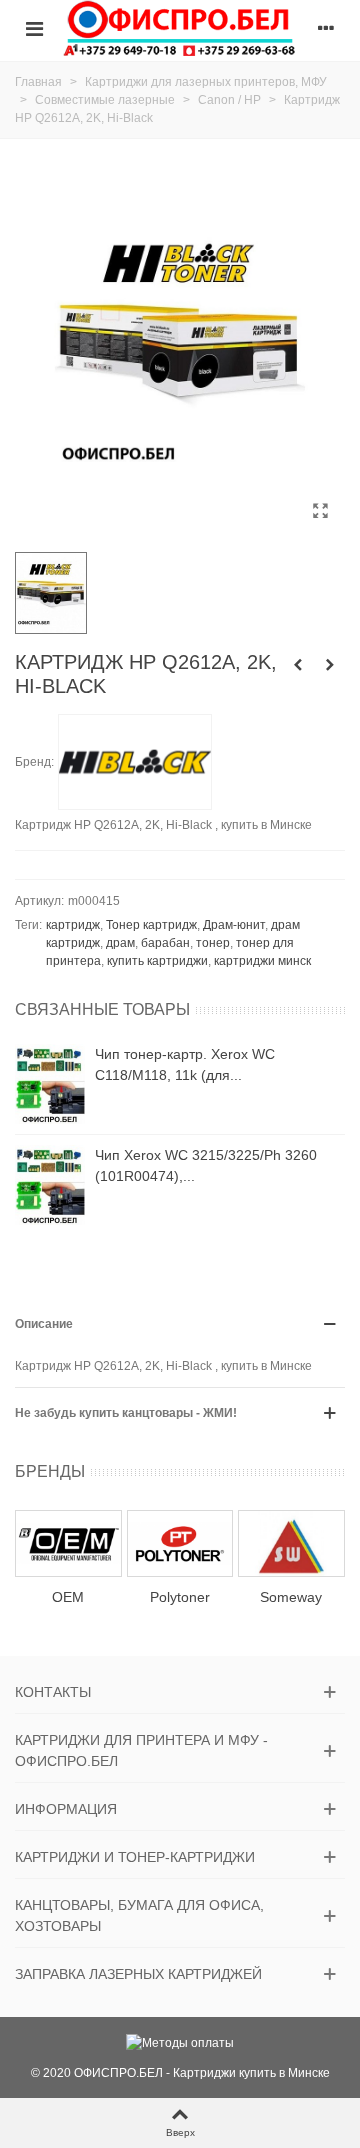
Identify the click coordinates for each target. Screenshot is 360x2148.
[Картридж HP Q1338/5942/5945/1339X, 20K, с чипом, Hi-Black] (298, 665)
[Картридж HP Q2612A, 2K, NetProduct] (330, 665)
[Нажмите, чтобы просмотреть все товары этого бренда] (135, 762)
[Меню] (34, 28)
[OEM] (68, 1543)
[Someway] (291, 1543)
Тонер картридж (151, 925)
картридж (73, 925)
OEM (68, 1597)
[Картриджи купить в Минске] (180, 28)
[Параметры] (326, 28)
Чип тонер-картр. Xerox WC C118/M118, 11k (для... (185, 1064)
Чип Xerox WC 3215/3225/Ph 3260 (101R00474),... (206, 1165)
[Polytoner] (180, 1543)
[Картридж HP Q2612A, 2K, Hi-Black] (320, 511)
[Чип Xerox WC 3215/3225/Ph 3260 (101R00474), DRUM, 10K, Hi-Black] (50, 1185)
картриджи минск (262, 961)
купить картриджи (157, 961)
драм (120, 943)
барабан (165, 943)
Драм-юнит (234, 925)
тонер (213, 943)
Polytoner (180, 1597)
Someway (291, 1597)
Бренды (50, 1471)
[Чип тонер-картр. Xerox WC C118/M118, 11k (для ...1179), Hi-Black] (50, 1084)
